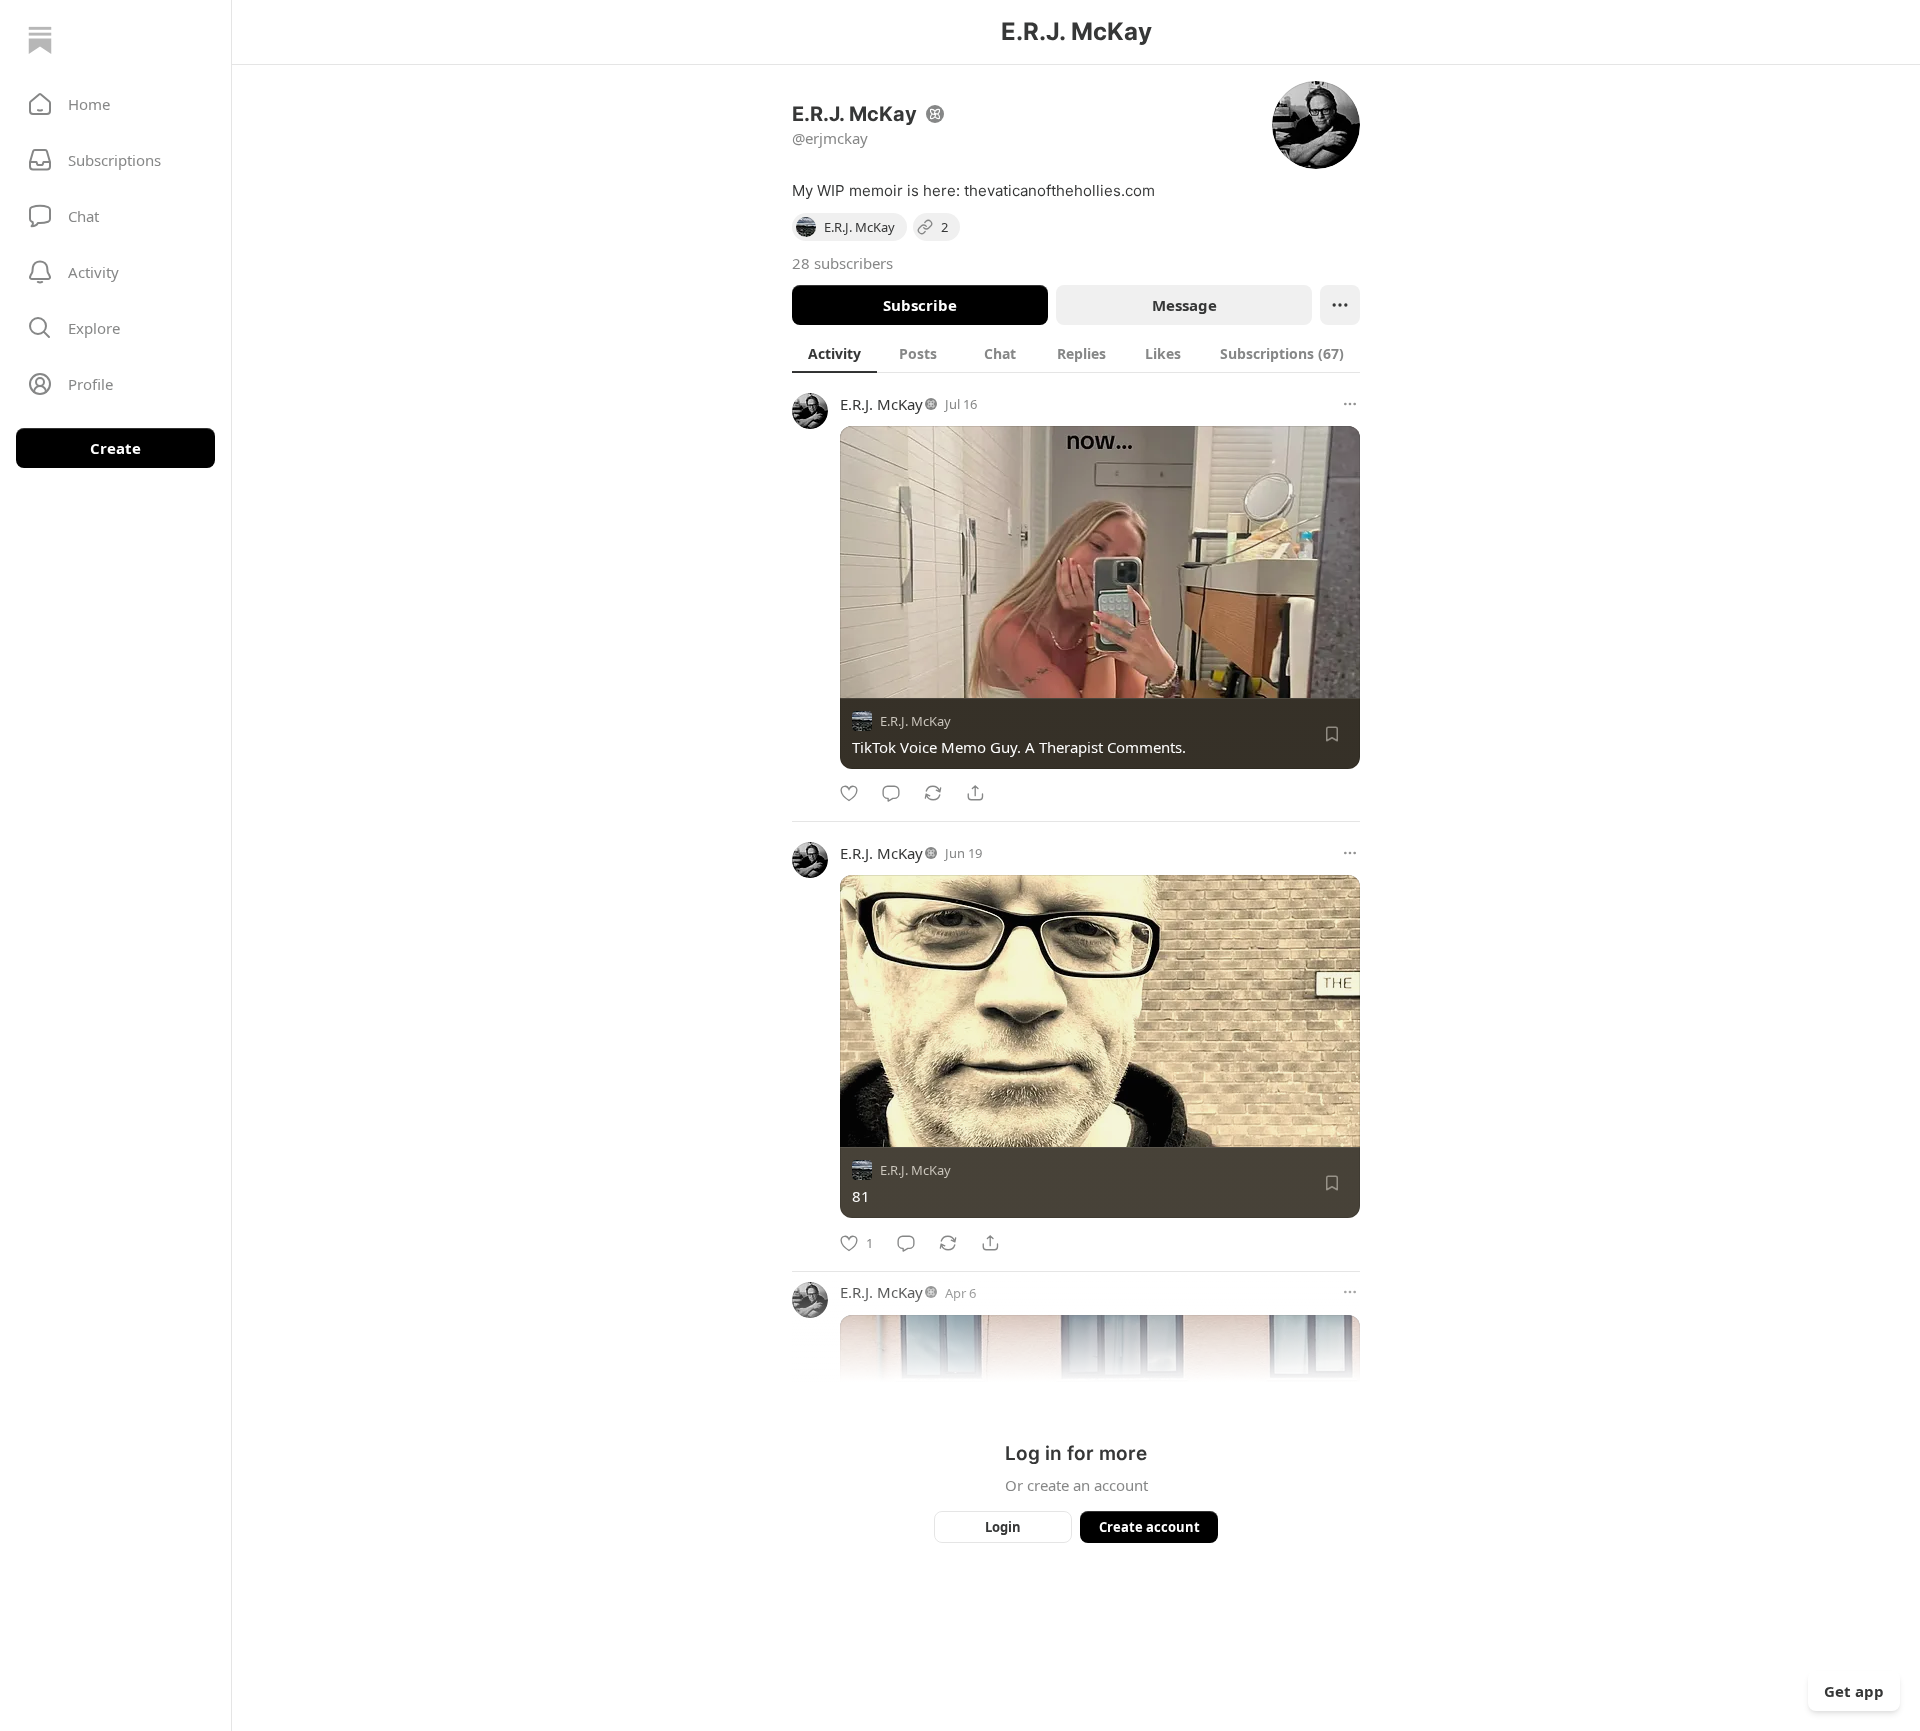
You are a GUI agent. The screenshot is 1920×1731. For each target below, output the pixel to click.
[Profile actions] (1340, 305)
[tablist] (1076, 353)
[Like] (849, 793)
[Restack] (933, 793)
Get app (1854, 1691)
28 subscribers (842, 263)
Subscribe (920, 305)
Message (1184, 305)
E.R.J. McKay (881, 404)
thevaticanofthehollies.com (1059, 190)
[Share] (975, 793)
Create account (1149, 1527)
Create (115, 448)
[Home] (40, 40)
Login (1003, 1527)
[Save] (1332, 734)
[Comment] (891, 793)
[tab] (834, 353)
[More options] (1350, 404)
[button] (115, 104)
